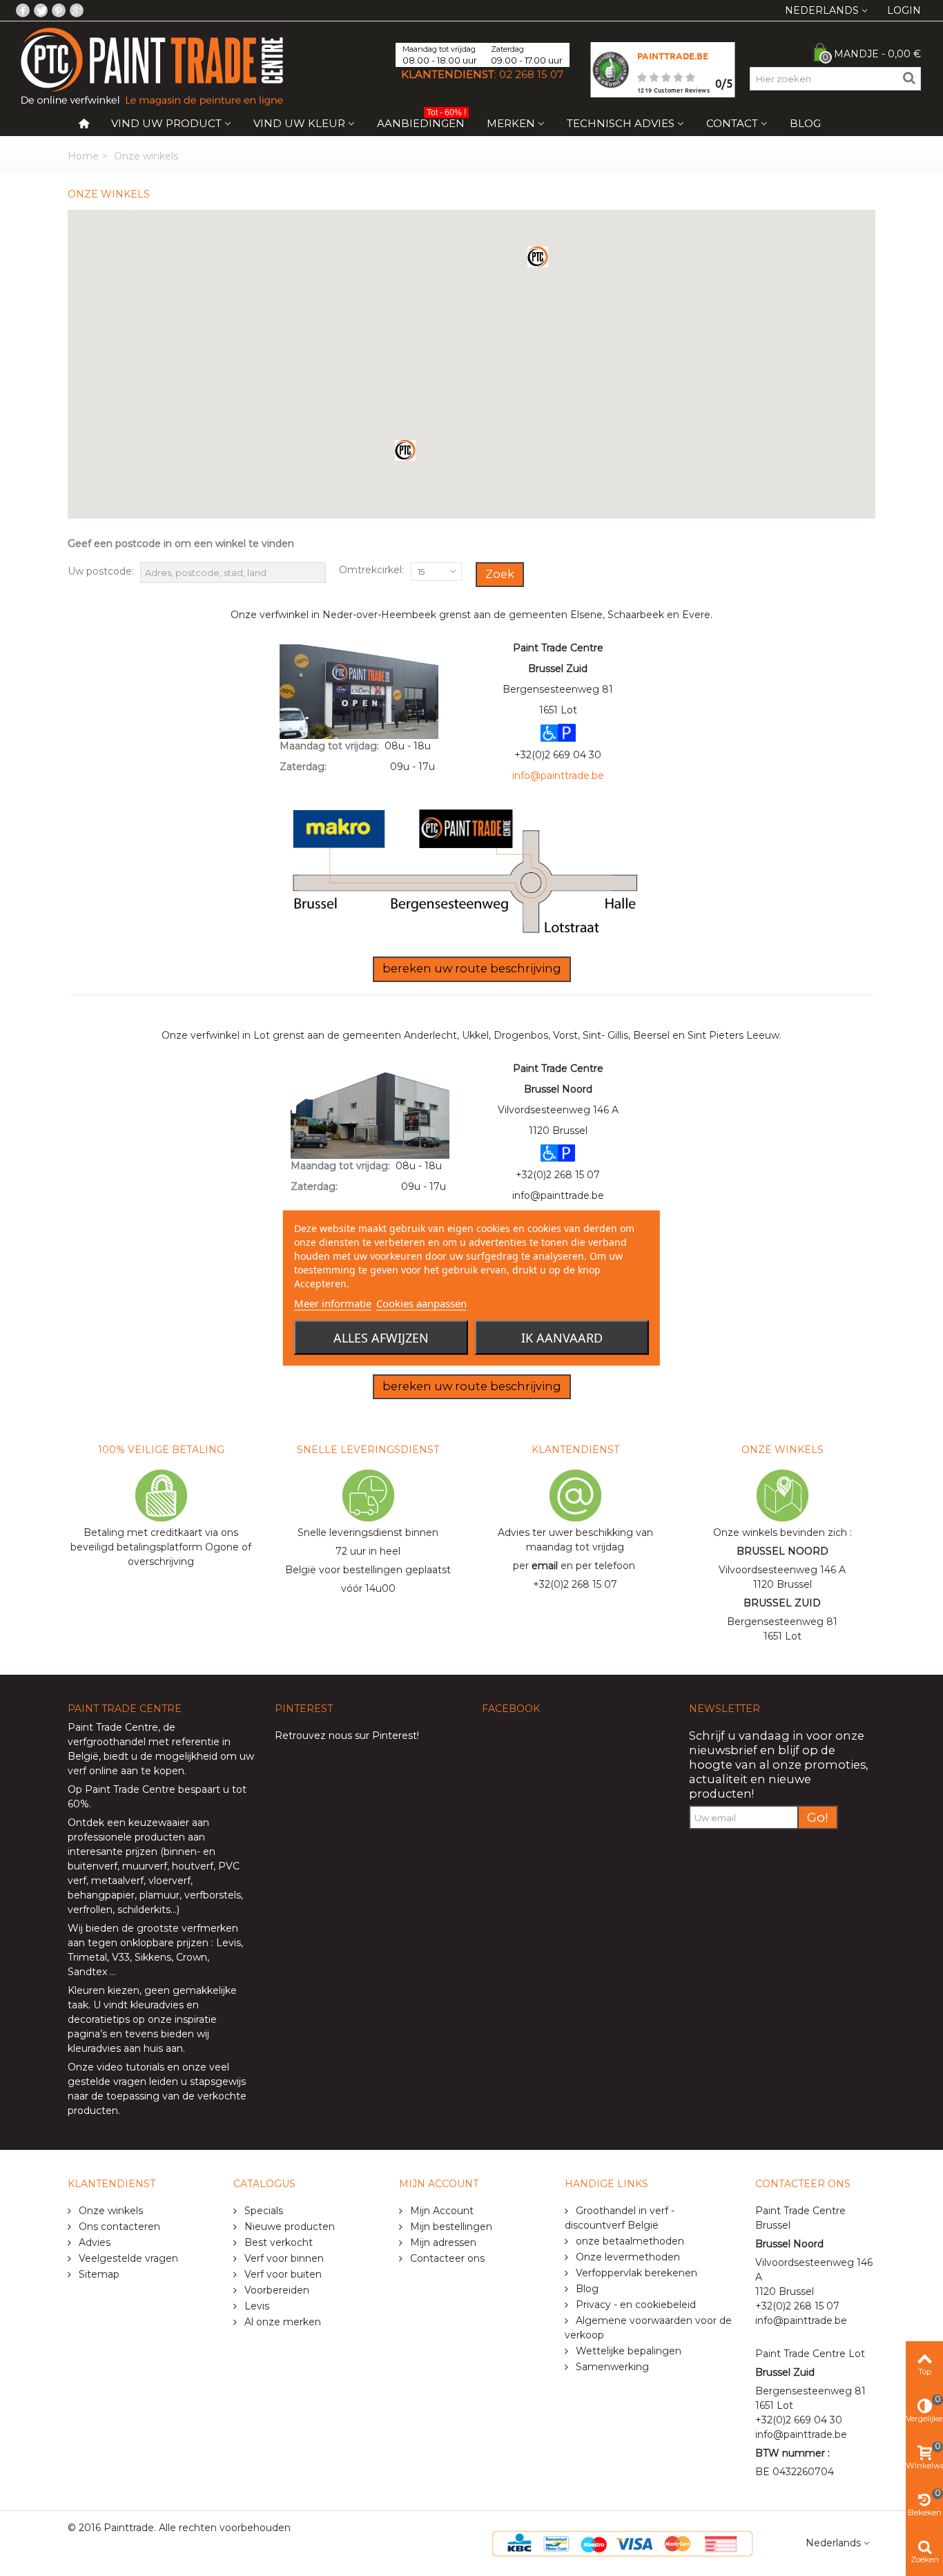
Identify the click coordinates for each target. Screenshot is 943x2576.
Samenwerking (611, 2367)
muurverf (145, 1866)
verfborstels (213, 1895)
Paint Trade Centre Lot (810, 2354)
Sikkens (153, 1957)
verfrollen (90, 1910)
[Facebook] (23, 10)
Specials (262, 2211)
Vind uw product (166, 123)
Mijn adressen (442, 2242)
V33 (121, 1957)
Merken (511, 123)
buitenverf (93, 1866)
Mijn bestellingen (450, 2227)
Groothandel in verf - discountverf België (620, 2218)
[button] (538, 257)
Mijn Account (440, 2211)
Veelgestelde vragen (127, 2258)
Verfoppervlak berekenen (635, 2273)
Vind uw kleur (299, 123)
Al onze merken (281, 2322)
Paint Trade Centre (113, 1727)
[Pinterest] (59, 10)
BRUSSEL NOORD (782, 1551)
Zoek (500, 574)
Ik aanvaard (562, 1338)
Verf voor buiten (282, 2274)
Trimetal (87, 1957)
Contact (732, 123)
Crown (192, 1957)
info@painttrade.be (558, 1195)
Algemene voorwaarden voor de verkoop (648, 2328)
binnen (180, 1852)
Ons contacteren (118, 2227)
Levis (229, 1943)
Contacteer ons (446, 2258)
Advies (93, 2242)
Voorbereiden (275, 2290)
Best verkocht (277, 2242)
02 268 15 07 (531, 74)
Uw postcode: (101, 571)
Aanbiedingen (421, 121)
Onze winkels (109, 2211)
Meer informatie (333, 1303)
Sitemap (98, 2274)
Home (83, 156)
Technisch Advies (621, 123)
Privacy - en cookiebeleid (634, 2305)
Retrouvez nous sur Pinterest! (347, 1736)
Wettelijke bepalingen (627, 2351)
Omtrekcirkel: (371, 570)
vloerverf (169, 1881)
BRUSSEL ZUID (782, 1603)
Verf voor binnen (283, 2258)
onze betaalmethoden (629, 2241)
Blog (805, 123)
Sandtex (87, 1972)
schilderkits (143, 1910)
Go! (818, 1817)
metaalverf (117, 1881)
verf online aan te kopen (126, 1771)
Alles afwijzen (381, 1338)
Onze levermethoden (626, 2257)
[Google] (77, 10)
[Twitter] (41, 10)
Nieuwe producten (288, 2227)
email (545, 1566)
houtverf (193, 1866)
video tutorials (130, 2067)
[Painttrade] (152, 66)
